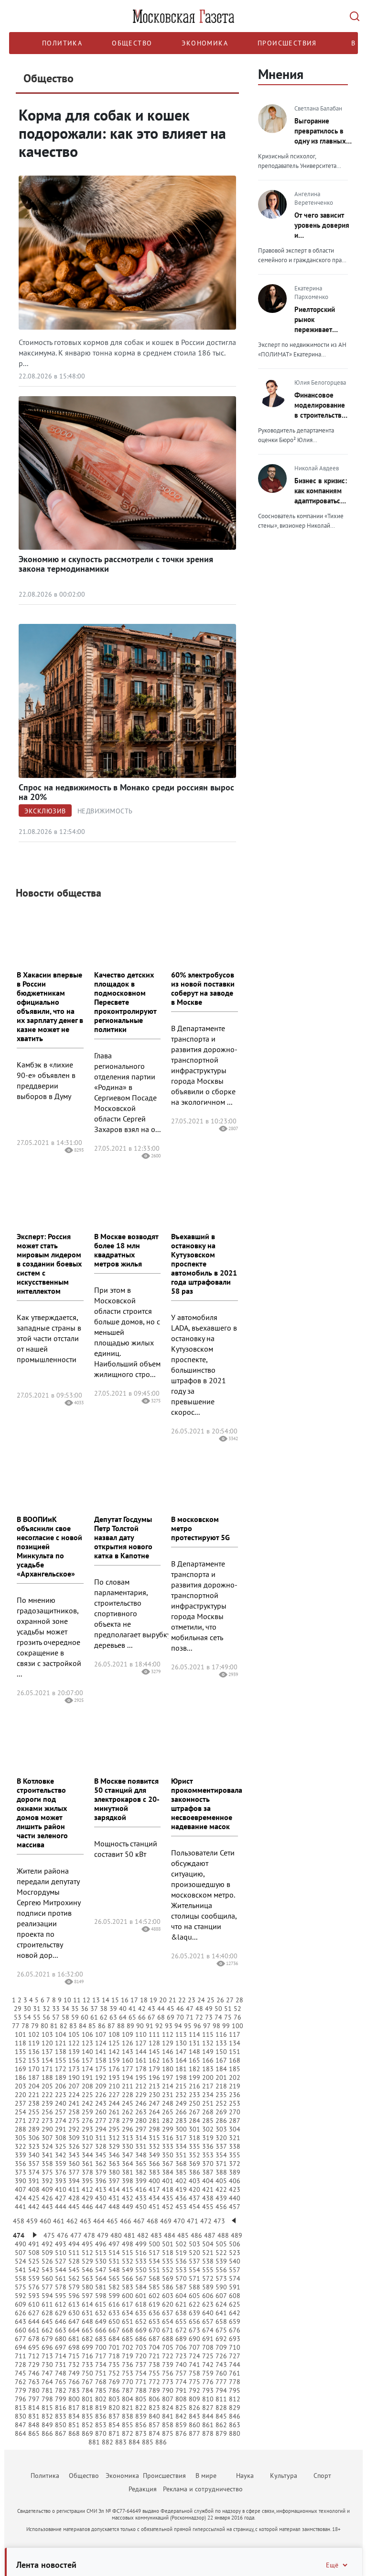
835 (87, 2416)
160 (128, 2060)
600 (128, 2296)
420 (194, 2189)
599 (114, 2296)
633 (114, 2313)
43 (151, 2009)
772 (154, 2382)
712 (34, 2356)
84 (83, 2026)
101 (21, 2034)
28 (239, 2000)
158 (101, 2060)
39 (113, 2009)
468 (152, 2221)
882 (108, 2442)
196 (154, 2077)
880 (235, 2433)
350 (168, 2155)
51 (228, 2009)
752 (114, 2373)
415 (128, 2189)
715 (74, 2356)
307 (47, 2138)
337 (221, 2146)
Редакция (143, 2489)
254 (21, 2112)
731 (61, 2365)
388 (221, 2172)
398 (128, 2181)
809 (194, 2399)
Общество (132, 43)
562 (74, 2278)
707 (194, 2347)
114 (194, 2034)
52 (237, 2009)
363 (114, 2164)
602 (154, 2296)
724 (194, 2356)
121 (61, 2043)
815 (47, 2408)
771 (141, 2382)
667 (114, 2330)
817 (74, 2408)
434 (154, 2198)
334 (181, 2146)
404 (208, 2181)
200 (208, 2077)
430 (101, 2198)
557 (235, 2270)
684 (114, 2339)
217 (208, 2086)
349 (154, 2155)
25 (211, 2000)
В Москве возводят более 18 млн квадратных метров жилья (126, 1250)
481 (130, 2235)
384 (168, 2172)
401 (168, 2181)
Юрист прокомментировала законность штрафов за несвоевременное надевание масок (207, 1804)
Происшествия (287, 43)
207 (74, 2086)
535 (168, 2261)
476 (63, 2235)
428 (74, 2198)
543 (47, 2270)
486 (196, 2235)
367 (168, 2164)
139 (74, 2052)
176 (114, 2069)
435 (168, 2198)
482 (143, 2235)
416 (141, 2189)
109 (128, 2034)
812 (235, 2399)
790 (168, 2390)
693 (235, 2339)
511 (74, 2253)
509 (47, 2253)
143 (128, 2052)
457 (235, 2207)
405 (221, 2181)
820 (114, 2408)
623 (208, 2304)
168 (235, 2060)
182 (194, 2069)
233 (194, 2095)
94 (178, 2026)
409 (47, 2189)
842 (181, 2416)
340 (34, 2155)
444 (61, 2207)
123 (87, 2043)
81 (54, 2026)
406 (235, 2181)
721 (154, 2356)
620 (168, 2304)
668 (128, 2330)
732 (74, 2365)
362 (101, 2164)
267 (194, 2112)
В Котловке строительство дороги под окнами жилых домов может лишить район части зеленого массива (42, 1813)
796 (21, 2399)
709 (221, 2347)
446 (87, 2207)
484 (170, 2235)
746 (34, 2373)
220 (21, 2095)
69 (171, 2017)
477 (76, 2235)
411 (74, 2189)
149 (208, 2052)
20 (163, 2000)
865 (34, 2433)
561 (61, 2278)
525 (34, 2261)
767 (87, 2382)
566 (128, 2278)
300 (181, 2129)
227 (114, 2095)
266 (181, 2112)
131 (194, 2043)
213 (154, 2086)
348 (141, 2155)
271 (21, 2121)
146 (168, 2052)
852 (87, 2425)
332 (154, 2146)
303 (221, 2129)
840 (154, 2416)
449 (128, 2207)
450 (141, 2207)
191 (87, 2077)
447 (101, 2207)
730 (47, 2365)
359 (61, 2164)
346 (114, 2155)
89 (130, 2026)
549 (128, 2270)
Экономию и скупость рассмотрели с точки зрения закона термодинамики (116, 564)
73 (209, 2017)
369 (194, 2164)
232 (181, 2095)
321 (235, 2138)
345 (101, 2155)
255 (34, 2112)
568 (154, 2278)
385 (181, 2172)
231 (168, 2095)
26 (220, 2000)
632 (101, 2313)
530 (101, 2261)
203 (21, 2086)
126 (128, 2043)
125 (114, 2043)
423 (235, 2189)
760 (221, 2373)
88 (121, 2026)
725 (208, 2356)
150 (221, 2052)
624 (221, 2304)
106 (87, 2034)
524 (21, 2261)
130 (181, 2043)
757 (181, 2373)
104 (61, 2034)
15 (115, 2000)
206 (61, 2086)
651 (128, 2321)
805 (141, 2399)
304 (235, 2129)
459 (32, 2221)
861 (208, 2425)
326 (74, 2146)
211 (128, 2086)
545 (74, 2270)
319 (208, 2138)
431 (114, 2198)
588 (194, 2287)
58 (65, 2017)
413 (101, 2189)
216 (194, 2086)
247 (154, 2103)
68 (161, 2017)
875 (168, 2433)
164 (181, 2060)
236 (235, 2095)
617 (128, 2304)
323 (34, 2146)
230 (154, 2095)
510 (61, 2253)
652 (141, 2321)
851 (74, 2425)
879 (221, 2433)
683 (101, 2339)
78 (25, 2026)
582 (114, 2287)
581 (101, 2287)
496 (101, 2244)
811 (221, 2399)
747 (47, 2373)
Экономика (205, 43)
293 (87, 2129)
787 (128, 2390)
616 (114, 2304)
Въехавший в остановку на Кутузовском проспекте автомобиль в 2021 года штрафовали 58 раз (204, 1264)
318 (194, 2138)
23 (192, 2000)
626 (21, 2313)
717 (101, 2356)
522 (221, 2253)
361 (87, 2164)
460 (45, 2221)
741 (194, 2365)
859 (181, 2425)
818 (87, 2408)
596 (74, 2296)
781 (47, 2390)
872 (128, 2433)
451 (154, 2207)
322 (21, 2146)
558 (21, 2278)
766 (74, 2382)
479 (103, 2235)
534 (154, 2261)
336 (208, 2146)
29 (18, 2009)
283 (181, 2121)
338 (235, 2146)
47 (190, 2009)
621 (181, 2304)
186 (21, 2077)
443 (47, 2207)
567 (141, 2278)
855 (128, 2425)
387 (208, 2172)
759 (208, 2373)
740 (181, 2365)
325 (61, 2146)
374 (34, 2172)
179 (154, 2069)
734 (101, 2365)
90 (140, 2026)
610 (34, 2304)
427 (61, 2198)
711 (21, 2356)
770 (128, 2382)
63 (113, 2017)
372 (235, 2164)
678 (34, 2339)
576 (34, 2287)
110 (141, 2034)
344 (87, 2155)
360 (74, 2164)
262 (128, 2112)
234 (208, 2095)
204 (34, 2086)
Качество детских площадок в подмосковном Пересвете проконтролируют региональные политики (125, 1002)
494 (74, 2244)
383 (154, 2172)
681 (74, 2339)
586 (168, 2287)
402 (181, 2181)
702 (128, 2347)
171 (47, 2069)
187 (34, 2077)
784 (87, 2390)
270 (235, 2112)
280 (141, 2121)
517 (154, 2253)
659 (235, 2321)
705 (168, 2347)
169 (21, 2069)
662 (47, 2330)
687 (154, 2339)
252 (221, 2103)
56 (46, 2017)
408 (34, 2189)
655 (181, 2321)
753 (128, 2373)
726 (221, 2356)
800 (74, 2399)
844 (208, 2416)
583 (128, 2287)
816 (61, 2408)
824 (168, 2408)
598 (101, 2296)
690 (194, 2339)
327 (87, 2146)
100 (237, 2026)
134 (235, 2043)
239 (47, 2103)
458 (19, 2221)
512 (87, 2253)
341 (47, 2155)
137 (47, 2052)
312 (114, 2138)
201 (221, 2077)
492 (47, 2244)
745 (21, 2373)
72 (199, 2017)
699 (87, 2347)
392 (47, 2181)
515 (128, 2253)
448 (114, 2207)
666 (101, 2330)
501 (168, 2244)
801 (87, 2399)
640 (208, 2313)
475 (49, 2235)
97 (207, 2026)
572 (208, 2278)
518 (168, 2253)
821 (128, 2408)
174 (87, 2069)
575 (21, 2287)
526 (47, 2261)
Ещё (332, 2565)
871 (114, 2433)
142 (114, 2052)
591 (235, 2287)
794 (221, 2390)
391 (34, 2181)
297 (141, 2129)
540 (235, 2261)
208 (87, 2086)
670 (154, 2330)
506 (235, 2244)
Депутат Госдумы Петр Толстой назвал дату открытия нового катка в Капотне (123, 1537)
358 (47, 2164)
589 (208, 2287)
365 (141, 2164)
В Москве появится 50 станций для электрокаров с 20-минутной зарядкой (127, 1799)
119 (34, 2043)
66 (142, 2017)
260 (101, 2112)
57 (56, 2017)
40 (123, 2009)
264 (154, 2112)
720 (141, 2356)
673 (194, 2330)
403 (194, 2181)
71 (190, 2017)
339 (21, 2155)
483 (156, 2235)
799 (61, 2399)
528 (74, 2261)
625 (235, 2304)
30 (27, 2009)
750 (87, 2373)
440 (235, 2198)
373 (21, 2172)
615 (101, 2304)
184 (221, 2069)
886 (161, 2442)
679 (47, 2339)
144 (141, 2052)
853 (101, 2425)
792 (194, 2390)
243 (101, 2103)
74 (218, 2017)
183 (208, 2069)
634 (128, 2313)
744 (235, 2365)
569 (168, 2278)
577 (47, 2287)
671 (168, 2330)
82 (64, 2026)
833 (61, 2416)
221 (34, 2095)
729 (34, 2365)
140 (87, 2052)
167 (221, 2060)
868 (74, 2433)
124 (101, 2043)
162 (154, 2060)
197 (168, 2077)
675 (221, 2330)
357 (34, 2164)
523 (235, 2253)
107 (101, 2034)
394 (74, 2181)
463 (86, 2221)
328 (101, 2146)
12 (86, 2000)
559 (34, 2278)
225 (87, 2095)
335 (194, 2146)
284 (194, 2121)
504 (208, 2244)
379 (101, 2172)
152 (21, 2060)
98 (216, 2026)
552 (168, 2270)
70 (180, 2017)
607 (221, 2296)
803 (114, 2399)
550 (141, 2270)
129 (168, 2043)
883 (121, 2442)
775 (194, 2382)
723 (181, 2356)
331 (141, 2146)
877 (194, 2433)
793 (208, 2390)
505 (221, 2244)
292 (74, 2129)
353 (208, 2155)
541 (21, 2270)
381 (128, 2172)
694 (21, 2347)
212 (141, 2086)
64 (123, 2017)
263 (141, 2112)
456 (221, 2207)
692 (221, 2339)
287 (235, 2121)
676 (235, 2330)
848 (34, 2425)
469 (166, 2221)
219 (235, 2086)
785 (101, 2390)
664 (74, 2330)
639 (194, 2313)
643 (21, 2321)
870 (101, 2433)
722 (168, 2356)
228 (128, 2095)
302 (208, 2129)
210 (114, 2086)
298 (154, 2129)
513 (101, 2253)
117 (235, 2034)
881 (94, 2442)
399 (141, 2181)
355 (235, 2155)
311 (101, 2138)
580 (87, 2287)
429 (87, 2198)
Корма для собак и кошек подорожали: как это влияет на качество (122, 133)
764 (47, 2382)
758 (194, 2373)
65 (132, 2017)
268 (208, 2112)
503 (194, 2244)
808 (181, 2399)
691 (208, 2339)
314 (141, 2138)
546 (87, 2270)
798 (47, 2399)
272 (34, 2121)
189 (61, 2077)
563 (87, 2278)
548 (114, 2270)
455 (208, 2207)
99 (226, 2026)
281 (154, 2121)
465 (112, 2221)
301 (194, 2129)
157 (87, 2060)
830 (21, 2416)
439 (221, 2198)
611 (47, 2304)
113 (181, 2034)
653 (154, 2321)
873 (141, 2433)
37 (94, 2009)
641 (221, 2313)
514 (114, 2253)
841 (168, 2416)
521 (208, 2253)
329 (114, 2146)
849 (47, 2425)
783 (74, 2390)
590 (221, 2287)
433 (141, 2198)
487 (210, 2235)
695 (34, 2347)
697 (61, 2347)
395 (87, 2181)
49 (209, 2009)
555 (208, 2270)
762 (21, 2382)
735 (114, 2365)
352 (194, 2155)
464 (99, 2221)
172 (61, 2069)
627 (34, 2313)
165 (194, 2060)
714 (61, 2356)
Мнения (281, 74)
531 (114, 2261)
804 (128, 2399)
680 (61, 2339)
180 (168, 2069)
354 (221, 2155)
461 (59, 2221)
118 (21, 2043)
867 (61, 2433)
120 (47, 2043)
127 (141, 2043)
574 (235, 2278)
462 (72, 2221)
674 (208, 2330)
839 (141, 2416)
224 (74, 2095)
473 (219, 2221)
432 (128, 2198)
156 (74, 2060)
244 (114, 2103)
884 (134, 2442)
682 (87, 2339)
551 (154, 2270)
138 (61, 2052)
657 (208, 2321)
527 (61, 2261)
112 (168, 2034)
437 (194, 2198)
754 (141, 2373)
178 (141, 2069)
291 (61, 2129)
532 (128, 2261)
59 (75, 2017)
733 (87, 2365)
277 (101, 2121)
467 (139, 2221)
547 (101, 2270)
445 (74, 2207)
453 (181, 2207)
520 (194, 2253)
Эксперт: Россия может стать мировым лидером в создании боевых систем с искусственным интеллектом (49, 1264)
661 (34, 2330)
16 (125, 2000)
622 (194, 2304)
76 (237, 2017)
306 (34, 2138)
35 (75, 2009)
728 (21, 2365)
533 (141, 2261)
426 (47, 2198)
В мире (206, 2476)
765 (61, 2382)
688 (168, 2339)
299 (168, 2129)
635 (141, 2313)
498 (128, 2244)
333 (168, 2146)
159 (114, 2060)
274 (61, 2121)
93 (169, 2026)
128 (154, 2043)
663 (61, 2330)
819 (101, 2408)
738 (154, 2365)
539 (221, 2261)
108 (114, 2034)
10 (67, 2000)
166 (208, 2060)
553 (181, 2270)
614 (87, 2304)
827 (208, 2408)
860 (194, 2425)
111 (154, 2034)
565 (114, 2278)
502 (181, 2244)
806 (154, 2399)
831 (34, 2416)
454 (194, 2207)
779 (21, 2390)
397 (114, 2181)
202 (235, 2077)
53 (18, 2017)
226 (101, 2095)
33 (56, 2009)
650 (114, 2321)
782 (61, 2390)
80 (44, 2026)
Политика (62, 43)
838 (128, 2416)
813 (21, 2408)
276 (87, 2121)
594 (47, 2296)
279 (128, 2121)
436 (181, 2198)
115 (208, 2034)
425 (34, 2198)
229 (141, 2095)
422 (221, 2189)
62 (104, 2017)
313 (128, 2138)
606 (208, 2296)
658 (221, 2321)
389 (235, 2172)
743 (221, 2365)
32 (46, 2009)
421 (208, 2189)
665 (87, 2330)
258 (74, 2112)
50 (218, 2009)
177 (128, 2069)
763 (34, 2382)
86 (102, 2026)
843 (194, 2416)
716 (87, 2356)
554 (194, 2270)
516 (141, 2253)
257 (61, 2112)
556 (221, 2270)
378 (87, 2172)
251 (208, 2103)
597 (87, 2296)
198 (181, 2077)
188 (47, 2077)
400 (154, 2181)
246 (141, 2103)
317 (181, 2138)
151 (235, 2052)
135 (21, 2052)
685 (128, 2339)
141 (101, 2052)
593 (34, 2296)
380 (114, 2172)
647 (74, 2321)
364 (128, 2164)
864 (21, 2433)
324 (47, 2146)
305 (21, 2138)
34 (65, 2009)
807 (168, 2399)
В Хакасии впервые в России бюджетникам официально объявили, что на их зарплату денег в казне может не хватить (50, 1006)
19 (153, 2000)
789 (154, 2390)
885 (148, 2442)
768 (101, 2382)
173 (74, 2069)
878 (208, 2433)
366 (154, 2164)
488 (223, 2235)
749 (74, 2373)
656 (194, 2321)
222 (47, 2095)
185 (235, 2069)
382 (141, 2172)
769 (114, 2382)
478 (89, 2235)
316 (168, 2138)
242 (87, 2103)
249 (181, 2103)
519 (181, 2253)
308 (61, 2138)
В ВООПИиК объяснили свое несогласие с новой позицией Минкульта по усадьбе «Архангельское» (49, 1546)
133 (221, 2043)
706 (181, 2347)
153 (34, 2060)
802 (101, 2399)
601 (141, 2296)
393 (61, 2181)
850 (61, 2425)
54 (27, 2017)
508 (34, 2253)
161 (141, 2060)
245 (128, 2103)
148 (194, 2052)
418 (168, 2189)
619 (154, 2304)
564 (101, 2278)
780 (34, 2390)
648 (87, 2321)
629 (61, 2313)
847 (21, 2425)
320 (221, 2138)
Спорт (322, 2476)
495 (87, 2244)
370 (208, 2164)
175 (101, 2069)
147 (181, 2052)
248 (168, 2103)
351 (181, 2155)
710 (235, 2347)
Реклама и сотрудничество (203, 2489)
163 (168, 2060)
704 (154, 2347)
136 (34, 2052)
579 (74, 2287)
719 (128, 2356)
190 (74, 2077)
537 (194, 2261)
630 (74, 2313)
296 (128, 2129)
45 (171, 2009)
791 (181, 2390)
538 (208, 2261)
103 (47, 2034)
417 (154, 2189)
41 (132, 2009)
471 (193, 2221)
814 (34, 2408)
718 (114, 2356)
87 (111, 2026)
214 (168, 2086)
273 (47, 2121)
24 (201, 2000)
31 (37, 2009)
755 (154, 2373)
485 (183, 2235)
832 (47, 2416)
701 (114, 2347)
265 (168, 2112)
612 (61, 2304)
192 (101, 2077)
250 (194, 2103)
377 (74, 2172)
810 (208, 2399)
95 (188, 2026)
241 (74, 2103)
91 (150, 2026)
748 (61, 2373)
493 (61, 2244)
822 (141, 2408)
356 (21, 2164)
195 (141, 2077)
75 (228, 2017)
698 (74, 2347)
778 (235, 2382)
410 (61, 2189)
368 (181, 2164)
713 (47, 2356)
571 (194, 2278)
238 (34, 2103)
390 (21, 2181)
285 (208, 2121)
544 (61, 2270)
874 (154, 2433)
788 (141, 2390)
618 (141, 2304)
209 (101, 2086)
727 (235, 2356)
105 (74, 2034)
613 (74, 2304)
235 (221, 2095)
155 (61, 2060)
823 (154, 2408)
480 (116, 2235)
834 (74, 2416)
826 (194, 2408)
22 (182, 2000)
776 (208, 2382)
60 (85, 2017)
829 (235, 2408)
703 (141, 2347)
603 (168, 2296)
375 (47, 2172)
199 (194, 2077)
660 (21, 2330)
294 (101, 2129)
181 (181, 2069)
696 (47, 2347)
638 (181, 2313)
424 (21, 2198)
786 (114, 2390)
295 (114, 2129)
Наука (245, 2476)
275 (74, 2121)
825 (181, 2408)
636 (154, 2313)
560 (47, 2278)
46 (180, 2009)
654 (168, 2321)
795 (235, 2390)
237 (21, 2103)
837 (114, 2416)
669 (141, 2330)
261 (114, 2112)
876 (181, 2433)
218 (221, 2086)
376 (61, 2172)
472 (206, 2221)
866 (47, 2433)
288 (21, 2129)
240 (61, 2103)
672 (181, 2330)
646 (61, 2321)
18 (144, 2000)
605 (194, 2296)
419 (181, 2189)
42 (142, 2009)
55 (37, 2017)
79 (35, 2026)
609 (21, 2304)
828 (221, 2408)
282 (168, 2121)
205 (47, 2086)
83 (73, 2026)
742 (208, 2365)
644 (34, 2321)
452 (168, 2207)
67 (151, 2017)
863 (235, 2425)
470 (179, 2221)
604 (181, 2296)
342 (61, 2155)
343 (74, 2155)
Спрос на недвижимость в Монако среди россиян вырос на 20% (126, 792)
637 (168, 2313)
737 (141, 2365)
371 (221, 2164)
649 (101, 2321)
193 (114, 2077)
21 (173, 2000)
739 (168, 2365)
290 (47, 2129)
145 (154, 2052)
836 (101, 2416)
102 (34, 2034)
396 (101, 2181)
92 (159, 2026)
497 (114, 2244)
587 (181, 2287)
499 (141, 2244)
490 (21, 2244)
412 (87, 2189)
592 (21, 2296)
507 (21, 2253)
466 (126, 2221)
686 (141, 2339)
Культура (284, 2476)
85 (92, 2026)
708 (208, 2347)
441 (21, 2207)
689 (181, 2339)
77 (16, 2026)
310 (87, 2138)
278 (114, 2121)
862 (221, 2425)
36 (85, 2009)
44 (161, 2009)
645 (47, 2321)
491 (34, 2244)
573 (221, 2278)
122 (74, 2043)
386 (194, 2172)
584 (141, 2287)
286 (221, 2121)
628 (47, 2313)
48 (199, 2009)
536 (181, 2261)
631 (87, 2313)
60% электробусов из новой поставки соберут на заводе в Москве (203, 988)
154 (47, 2060)
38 (104, 2009)
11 (77, 2000)
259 (87, 2112)
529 (87, 2261)
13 (96, 2000)
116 (221, 2034)
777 (221, 2382)
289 (34, 2129)
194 (128, 2077)
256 (47, 2112)
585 (154, 2287)
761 (235, 2373)
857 (154, 2425)
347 (128, 2155)
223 (61, 2095)
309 (74, 2138)
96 (197, 2026)
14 (106, 2000)
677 (21, 2339)
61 (94, 2017)
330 (128, 2146)
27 (230, 2000)
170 (34, 2069)
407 (21, 2189)
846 (235, 2416)
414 (114, 2189)
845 (221, 2416)
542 (34, 2270)
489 (237, 2235)
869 (87, 2433)
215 (181, 2086)
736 (128, 2365)
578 (61, 2287)
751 (101, 2373)
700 (101, 2347)
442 (34, 2207)
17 (134, 2000)
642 (235, 2313)
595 (61, 2296)
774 (181, 2382)
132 (208, 2043)
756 (168, 2373)
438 (208, 2198)
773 (168, 2382)
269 (221, 2112)
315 (154, 2138)
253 (235, 2103)
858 (168, 2425)
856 (141, 2425)
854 (114, 2425)
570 (181, 2278)
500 (154, 2244)
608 (235, 2296)
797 (34, 2399)
